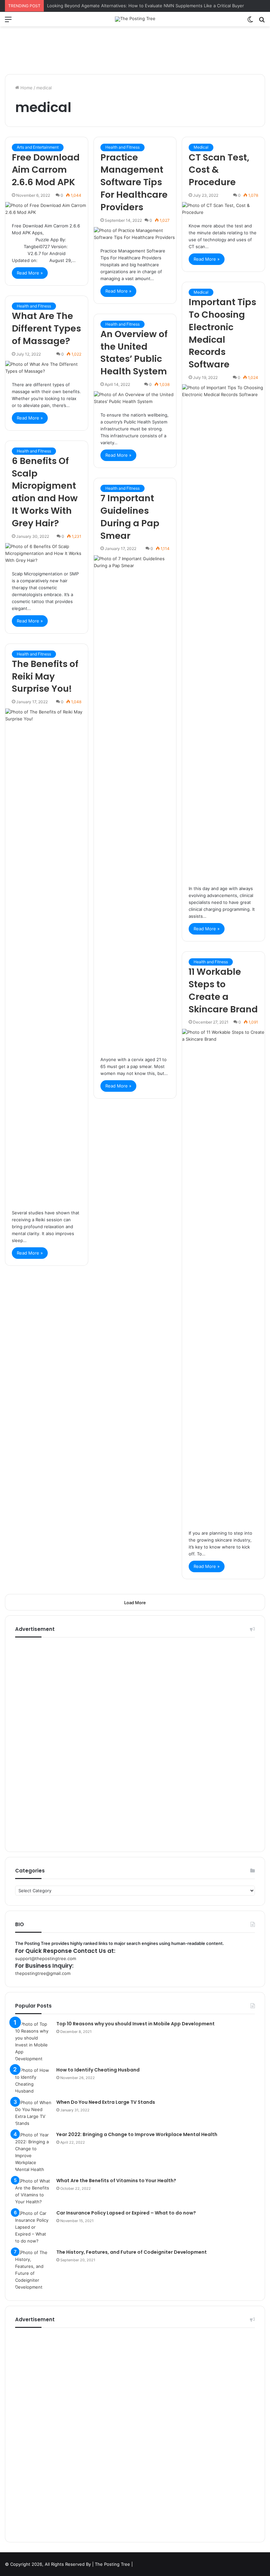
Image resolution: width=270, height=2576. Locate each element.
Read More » (30, 273)
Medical (201, 147)
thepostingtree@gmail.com (43, 1973)
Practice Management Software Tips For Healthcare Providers (134, 182)
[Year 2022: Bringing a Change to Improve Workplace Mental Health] (33, 2152)
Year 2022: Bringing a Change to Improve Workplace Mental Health (137, 2134)
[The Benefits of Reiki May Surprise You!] (47, 956)
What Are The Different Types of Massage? (46, 328)
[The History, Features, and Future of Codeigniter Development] (33, 2270)
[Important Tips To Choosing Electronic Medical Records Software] (223, 631)
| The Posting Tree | (112, 2564)
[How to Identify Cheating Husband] (33, 2081)
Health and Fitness (122, 147)
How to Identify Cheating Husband (98, 2070)
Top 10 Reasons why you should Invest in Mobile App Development (135, 2024)
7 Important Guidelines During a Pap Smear (130, 517)
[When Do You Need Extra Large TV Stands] (33, 2113)
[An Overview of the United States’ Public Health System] (135, 398)
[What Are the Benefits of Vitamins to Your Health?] (33, 2191)
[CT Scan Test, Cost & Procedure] (223, 209)
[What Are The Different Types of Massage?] (47, 368)
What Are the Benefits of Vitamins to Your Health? (116, 2181)
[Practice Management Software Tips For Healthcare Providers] (135, 234)
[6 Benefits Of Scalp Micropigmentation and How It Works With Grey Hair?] (47, 553)
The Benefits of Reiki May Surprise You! (45, 676)
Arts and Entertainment (38, 147)
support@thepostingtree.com (46, 1958)
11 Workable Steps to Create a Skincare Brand (223, 990)
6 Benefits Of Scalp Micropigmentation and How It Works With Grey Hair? (45, 492)
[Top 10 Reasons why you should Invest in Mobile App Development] (33, 2041)
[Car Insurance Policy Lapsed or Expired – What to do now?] (33, 2227)
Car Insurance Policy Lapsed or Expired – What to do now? (126, 2213)
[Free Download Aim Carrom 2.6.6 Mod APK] (47, 209)
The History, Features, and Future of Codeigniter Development (132, 2252)
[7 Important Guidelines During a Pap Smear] (135, 802)
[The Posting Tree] (135, 19)
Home (26, 88)
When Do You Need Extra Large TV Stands (106, 2102)
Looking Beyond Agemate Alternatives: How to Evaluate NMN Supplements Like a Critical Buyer (146, 6)
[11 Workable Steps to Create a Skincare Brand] (223, 1276)
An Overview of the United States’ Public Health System (134, 353)
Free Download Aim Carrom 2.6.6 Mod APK (46, 170)
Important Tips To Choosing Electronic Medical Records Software (222, 333)
